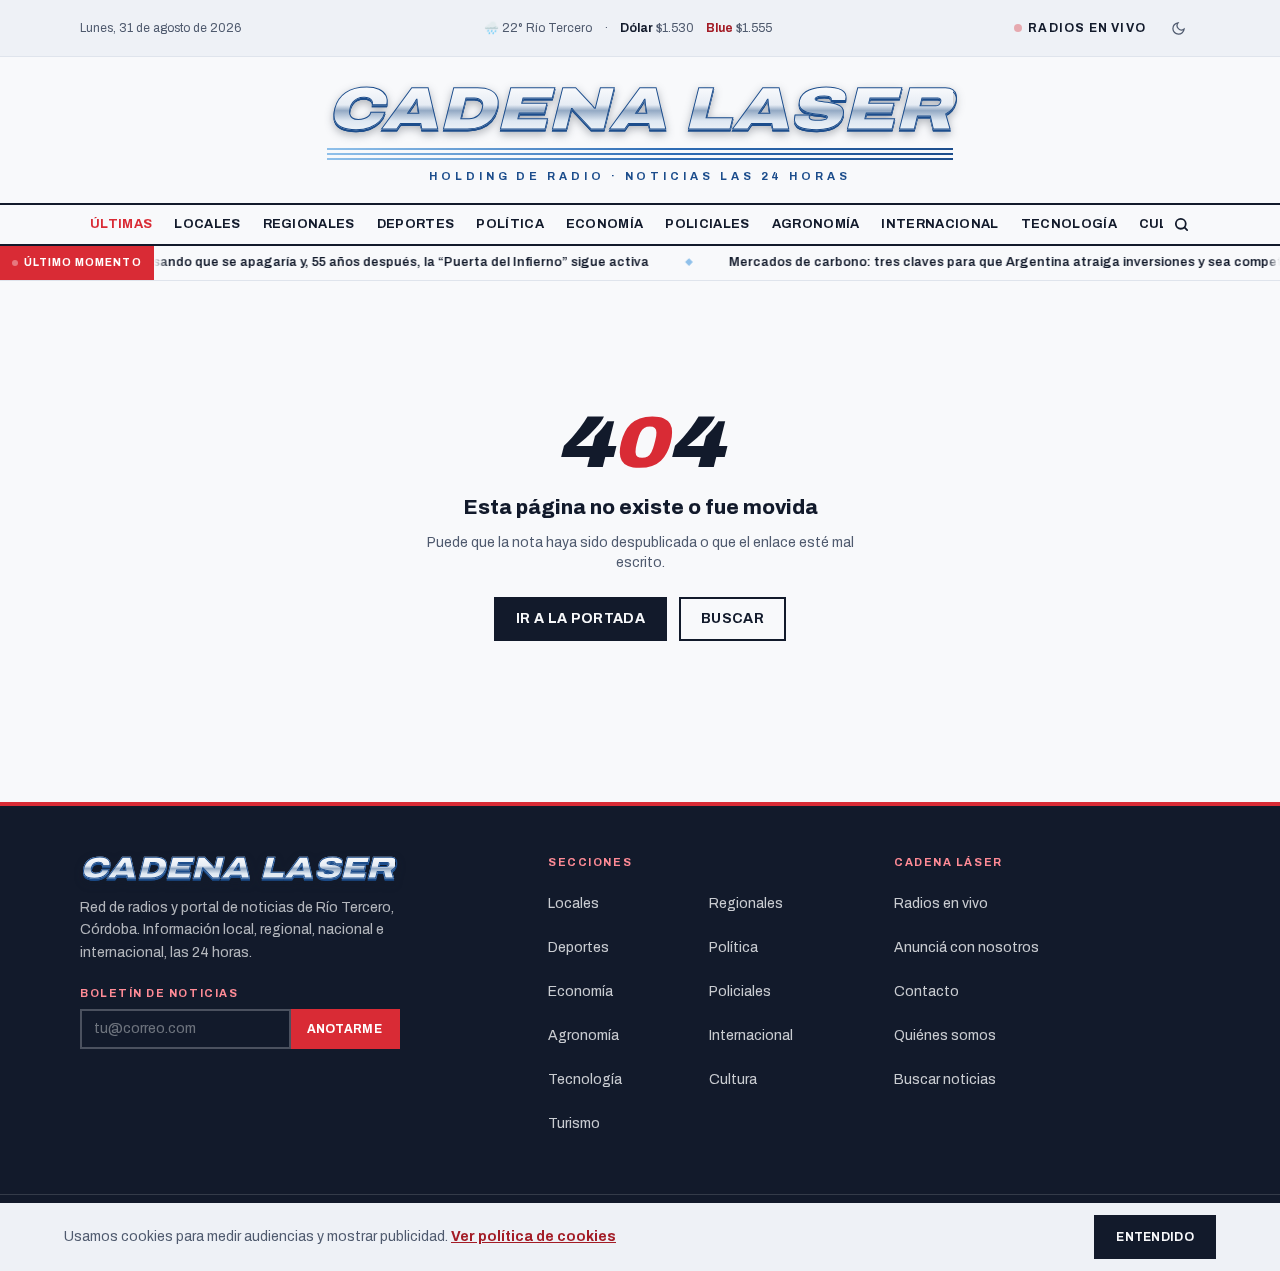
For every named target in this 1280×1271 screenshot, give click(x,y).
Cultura (733, 1079)
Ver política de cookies (533, 1236)
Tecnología (1069, 224)
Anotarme (344, 1029)
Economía (605, 224)
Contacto (926, 991)
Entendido (1155, 1237)
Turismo (574, 1123)
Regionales (309, 224)
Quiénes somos (945, 1035)
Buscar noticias (945, 1079)
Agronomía (816, 224)
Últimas (121, 224)
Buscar (732, 618)
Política (510, 224)
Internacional (939, 224)
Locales (207, 224)
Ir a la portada (580, 618)
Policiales (707, 224)
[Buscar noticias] (1181, 224)
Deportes (416, 224)
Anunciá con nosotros (966, 947)
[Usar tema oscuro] (1178, 28)
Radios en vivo (941, 903)
